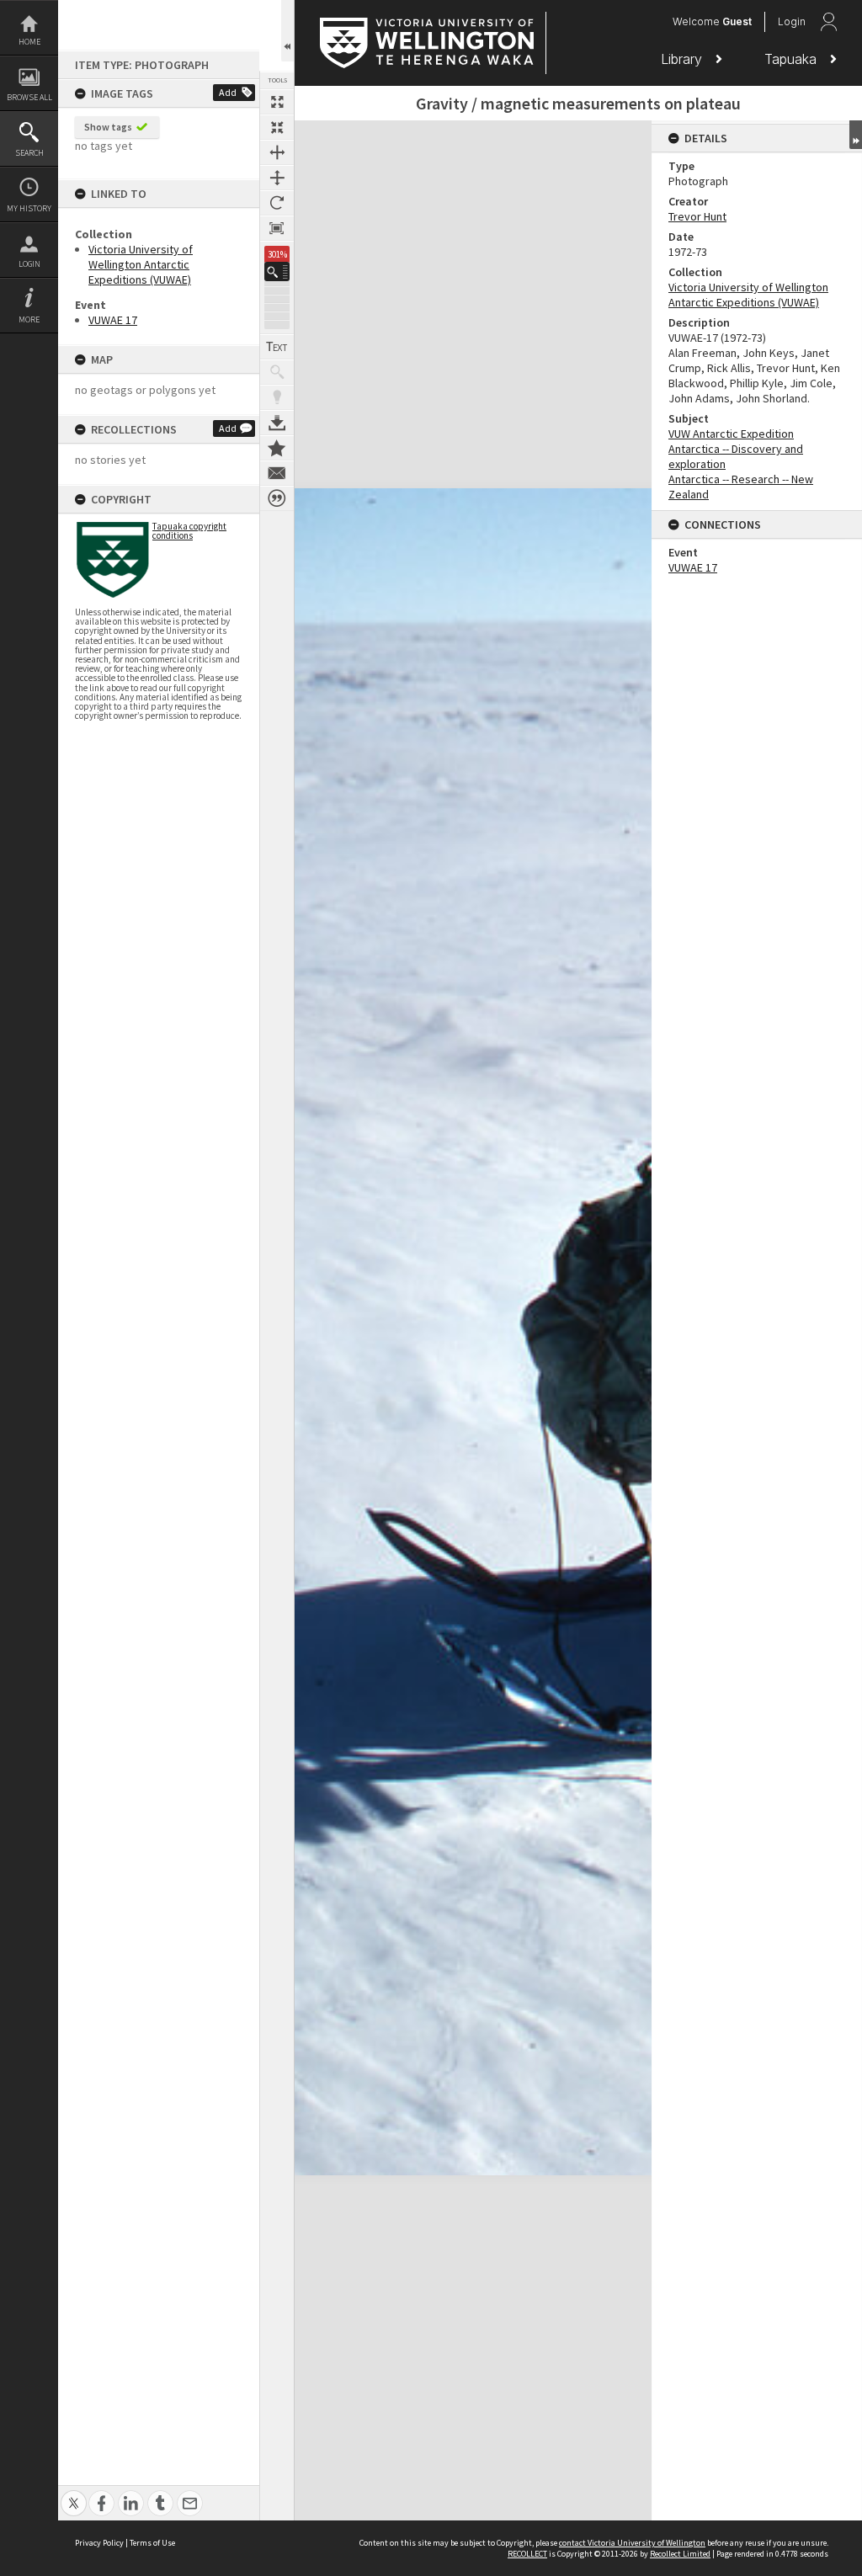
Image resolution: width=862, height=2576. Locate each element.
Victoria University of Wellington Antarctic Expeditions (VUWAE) (141, 264)
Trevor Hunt (697, 216)
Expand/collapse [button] (856, 135)
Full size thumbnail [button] (277, 102)
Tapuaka (793, 59)
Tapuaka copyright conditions (189, 531)
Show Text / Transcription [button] (277, 347)
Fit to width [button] (277, 152)
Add (228, 92)
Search (29, 153)
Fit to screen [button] (277, 127)
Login (29, 264)
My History (29, 208)
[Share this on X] (74, 2494)
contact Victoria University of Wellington (632, 2543)
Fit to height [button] (277, 178)
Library (684, 59)
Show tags (108, 127)
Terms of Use (152, 2543)
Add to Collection (277, 448)
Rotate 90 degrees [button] (277, 203)
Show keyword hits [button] (277, 372)
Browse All (29, 97)
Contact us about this (277, 473)
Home (29, 42)
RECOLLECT (527, 2554)
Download (277, 423)
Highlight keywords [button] (277, 397)
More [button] (29, 319)
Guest (737, 21)
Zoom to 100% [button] (277, 228)
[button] (277, 271)
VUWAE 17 (113, 320)
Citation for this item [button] (277, 498)
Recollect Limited (680, 2554)
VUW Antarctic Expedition (731, 434)
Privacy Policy (99, 2543)
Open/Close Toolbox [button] (287, 31)
